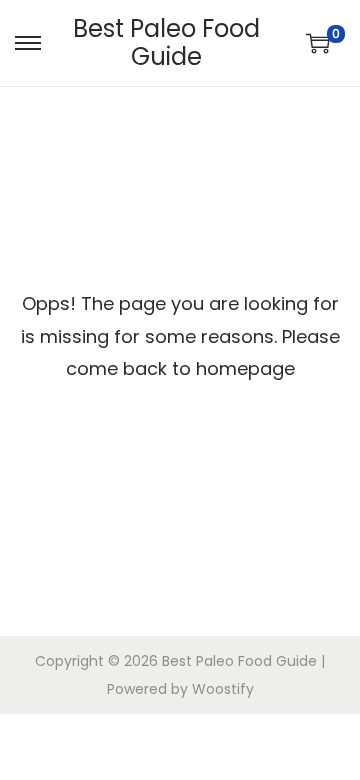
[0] (318, 43)
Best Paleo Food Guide (166, 42)
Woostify (223, 689)
